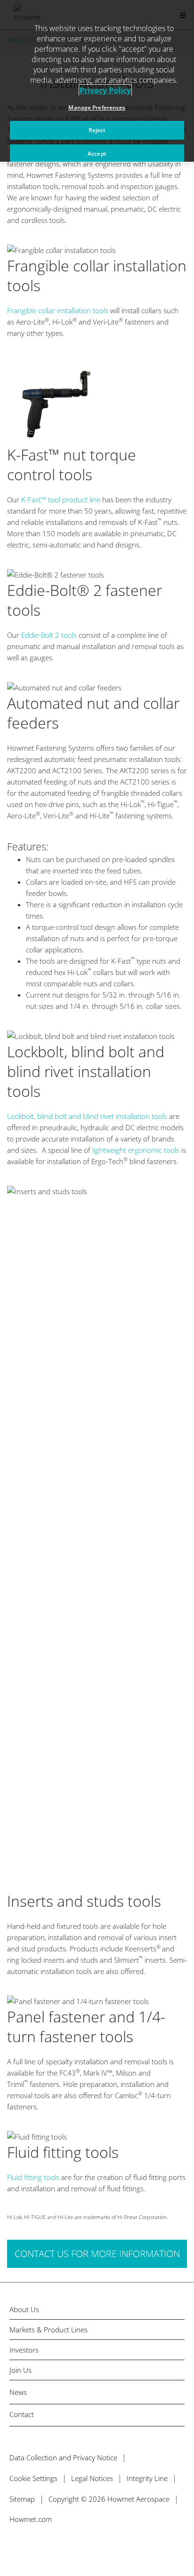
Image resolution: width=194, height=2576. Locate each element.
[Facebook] (33, 2547)
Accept (97, 154)
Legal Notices (92, 2478)
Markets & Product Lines (48, 2330)
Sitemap (22, 2499)
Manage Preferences (97, 107)
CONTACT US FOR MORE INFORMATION (97, 2254)
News (18, 2392)
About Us (24, 2310)
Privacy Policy (105, 90)
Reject (97, 130)
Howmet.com (31, 2519)
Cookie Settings (33, 2478)
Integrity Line (147, 2478)
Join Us (20, 2370)
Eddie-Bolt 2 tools (49, 635)
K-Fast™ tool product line (61, 499)
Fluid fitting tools (34, 2177)
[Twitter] (13, 2547)
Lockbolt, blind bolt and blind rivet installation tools (87, 1116)
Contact (22, 2414)
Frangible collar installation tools (58, 310)
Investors (24, 2350)
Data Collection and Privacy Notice (63, 2457)
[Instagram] (74, 2547)
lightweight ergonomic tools (136, 1150)
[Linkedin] (53, 2547)
